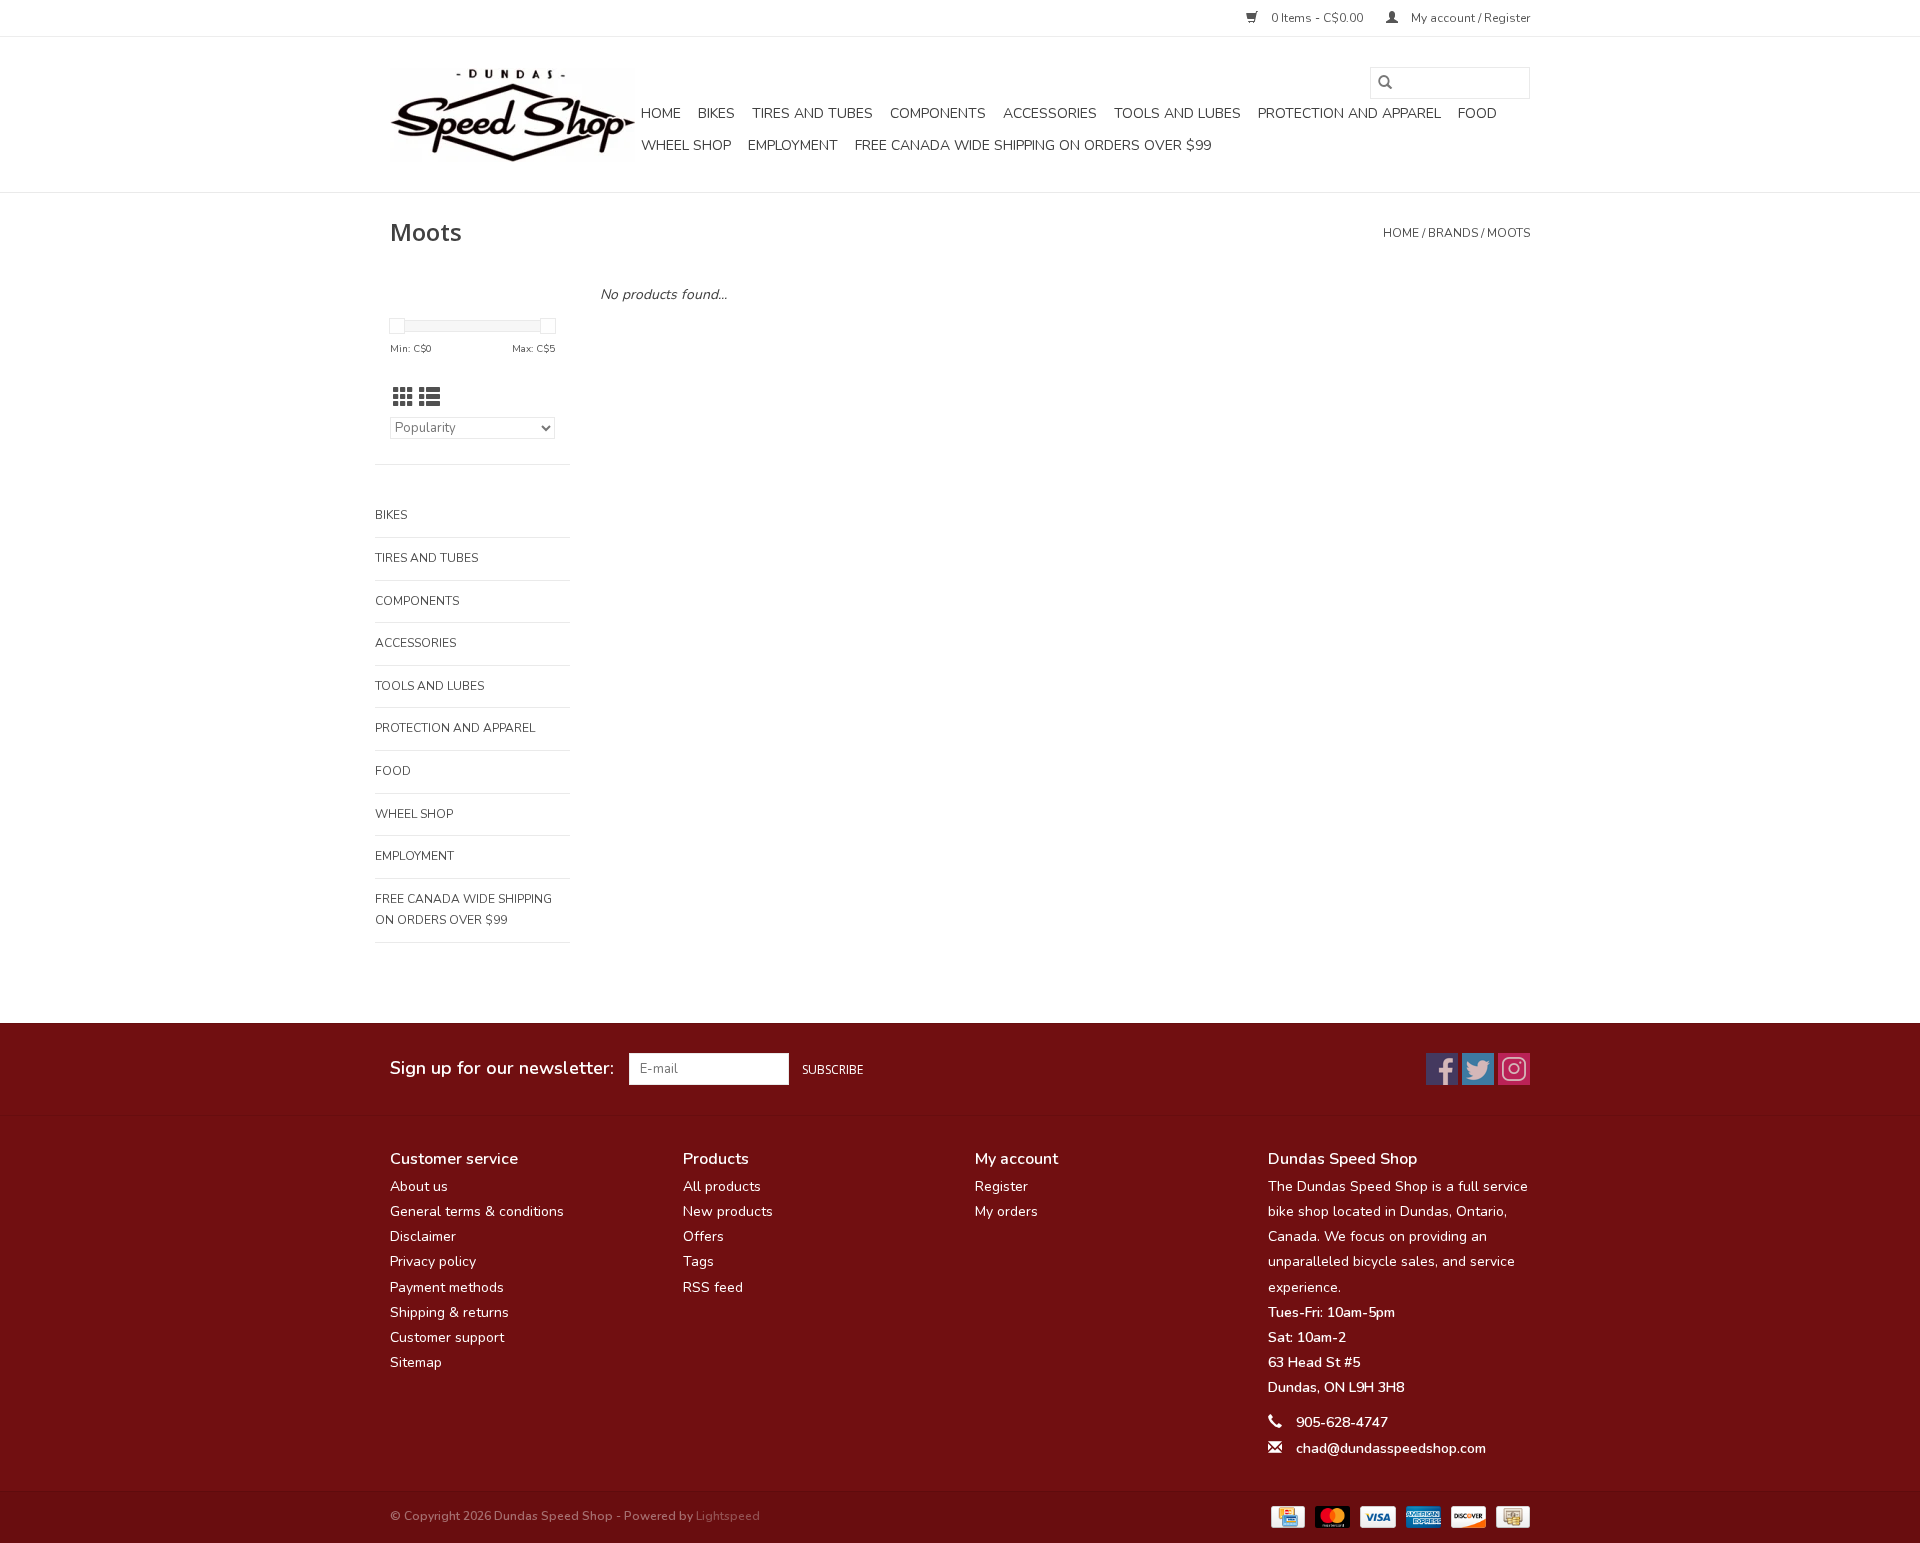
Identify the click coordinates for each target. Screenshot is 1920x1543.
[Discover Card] (1466, 1516)
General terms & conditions (477, 1211)
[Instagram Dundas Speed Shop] (1514, 1069)
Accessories (1050, 113)
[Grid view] (403, 398)
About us (419, 1186)
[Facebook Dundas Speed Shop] (1442, 1069)
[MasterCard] (1330, 1516)
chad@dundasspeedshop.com (1391, 1448)
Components (938, 113)
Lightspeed (728, 1516)
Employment (793, 145)
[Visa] (1375, 1516)
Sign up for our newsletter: (502, 1068)
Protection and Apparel (1349, 113)
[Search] (1385, 83)
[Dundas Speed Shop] (512, 115)
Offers (703, 1236)
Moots (1508, 233)
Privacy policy (433, 1261)
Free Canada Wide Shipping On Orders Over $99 (1033, 145)
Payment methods (447, 1287)
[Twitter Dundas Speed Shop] (1478, 1069)
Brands (1453, 233)
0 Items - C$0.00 (1317, 18)
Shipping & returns (449, 1312)
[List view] (429, 398)
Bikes (716, 113)
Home (661, 113)
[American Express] (1421, 1516)
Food (1477, 113)
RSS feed (713, 1287)
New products (728, 1211)
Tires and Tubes (812, 113)
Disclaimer (423, 1236)
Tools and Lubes (1177, 113)
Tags (698, 1261)
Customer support (447, 1337)
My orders (1006, 1211)
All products (722, 1186)
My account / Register (1469, 18)
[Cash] (1509, 1516)
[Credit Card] (1286, 1516)
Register (1001, 1186)
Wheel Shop (686, 145)
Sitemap (416, 1362)
